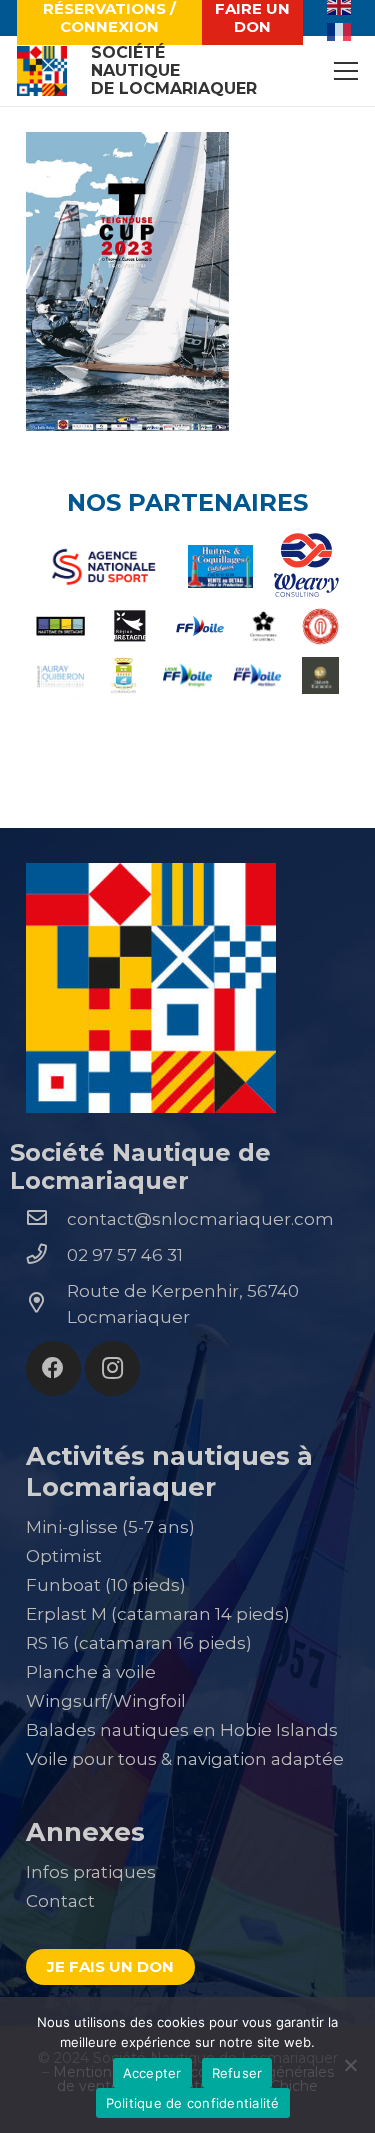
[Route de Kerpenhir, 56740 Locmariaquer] (47, 1304)
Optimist (64, 1556)
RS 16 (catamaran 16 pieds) (139, 1643)
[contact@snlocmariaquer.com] (47, 1219)
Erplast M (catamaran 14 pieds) (158, 1614)
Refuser (237, 2073)
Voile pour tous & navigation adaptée (185, 1759)
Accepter (152, 2073)
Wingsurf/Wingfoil (106, 1701)
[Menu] (345, 71)
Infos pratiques (91, 1872)
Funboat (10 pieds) (106, 1585)
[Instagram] (112, 1368)
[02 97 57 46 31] (47, 1255)
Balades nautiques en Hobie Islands (182, 1730)
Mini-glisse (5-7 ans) (110, 1527)
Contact (60, 1901)
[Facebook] (53, 1368)
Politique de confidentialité (193, 2103)
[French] (340, 30)
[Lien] (42, 71)
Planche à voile (91, 1672)
